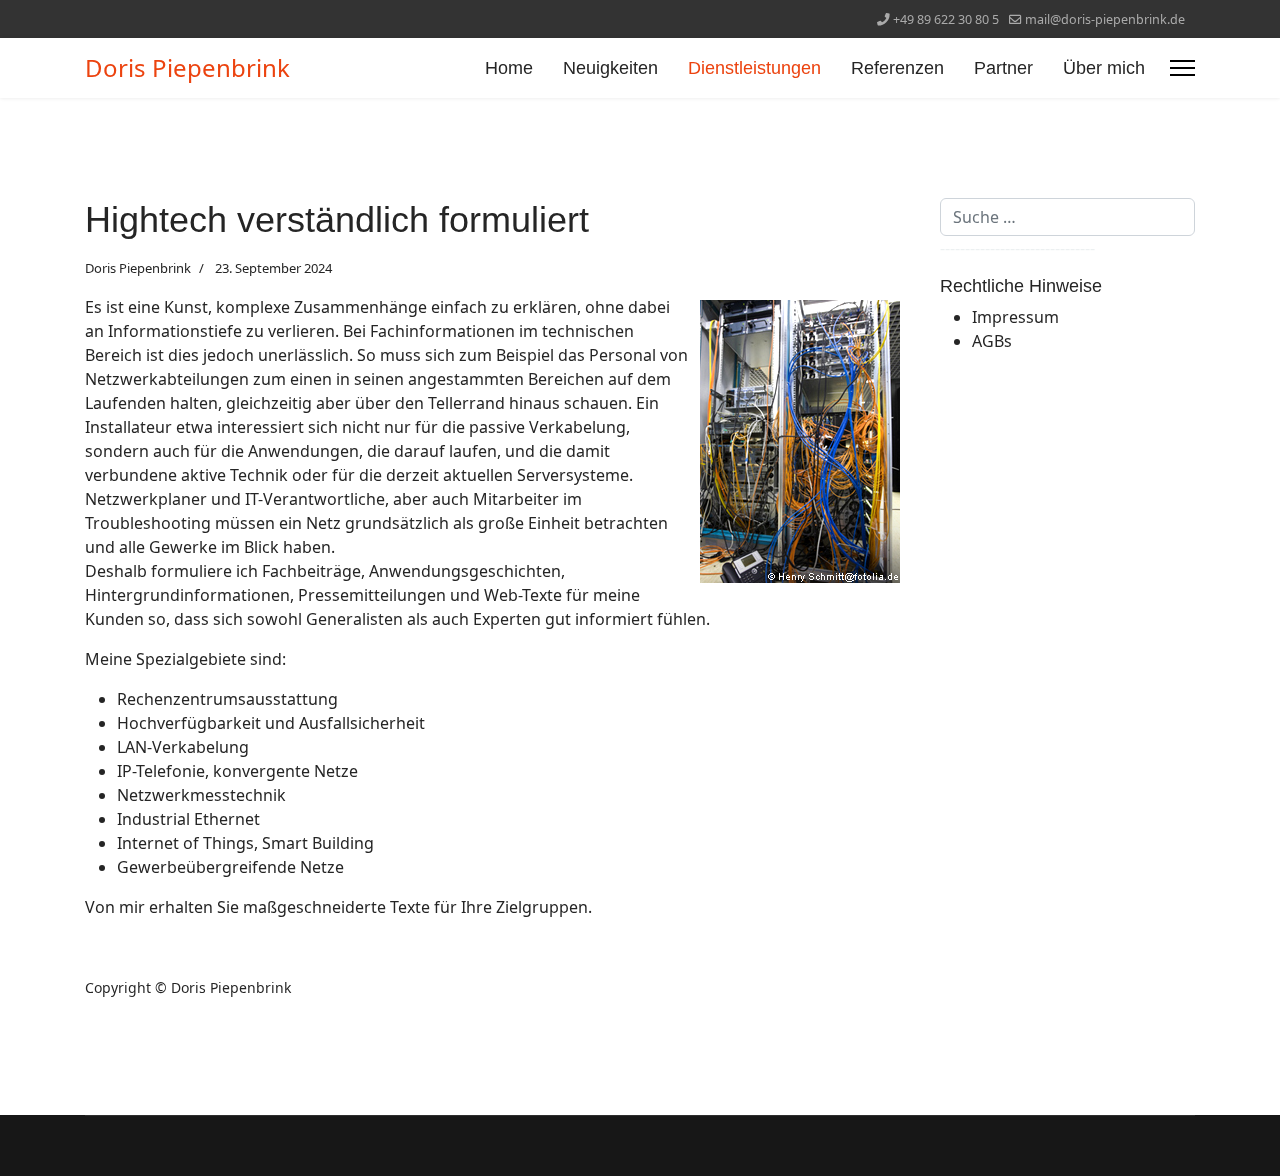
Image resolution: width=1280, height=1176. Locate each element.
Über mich (1104, 68)
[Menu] (1182, 68)
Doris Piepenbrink (187, 68)
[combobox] (1067, 217)
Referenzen (897, 68)
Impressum (1015, 317)
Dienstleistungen (754, 68)
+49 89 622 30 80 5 (946, 19)
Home (509, 68)
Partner (1003, 68)
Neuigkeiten (610, 68)
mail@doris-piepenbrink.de (1105, 19)
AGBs (992, 341)
